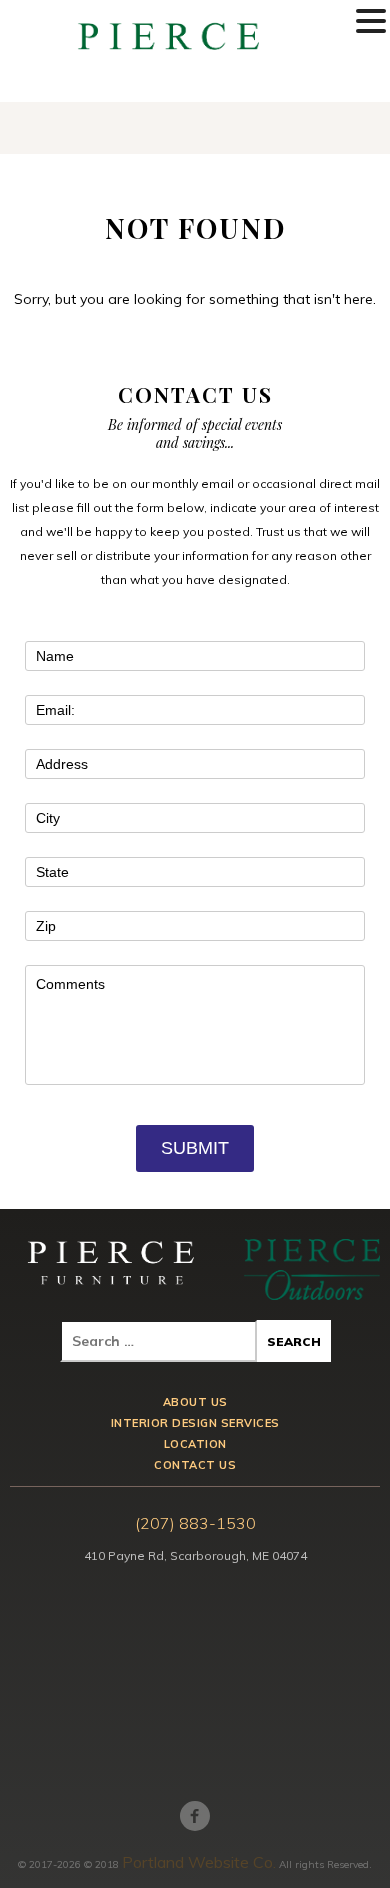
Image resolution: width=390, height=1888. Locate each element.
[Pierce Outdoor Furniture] (312, 1269)
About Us (195, 1402)
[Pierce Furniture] (112, 1269)
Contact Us (195, 1465)
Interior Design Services (195, 1423)
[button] (371, 21)
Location (195, 1444)
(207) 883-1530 (195, 1523)
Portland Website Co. (199, 1862)
